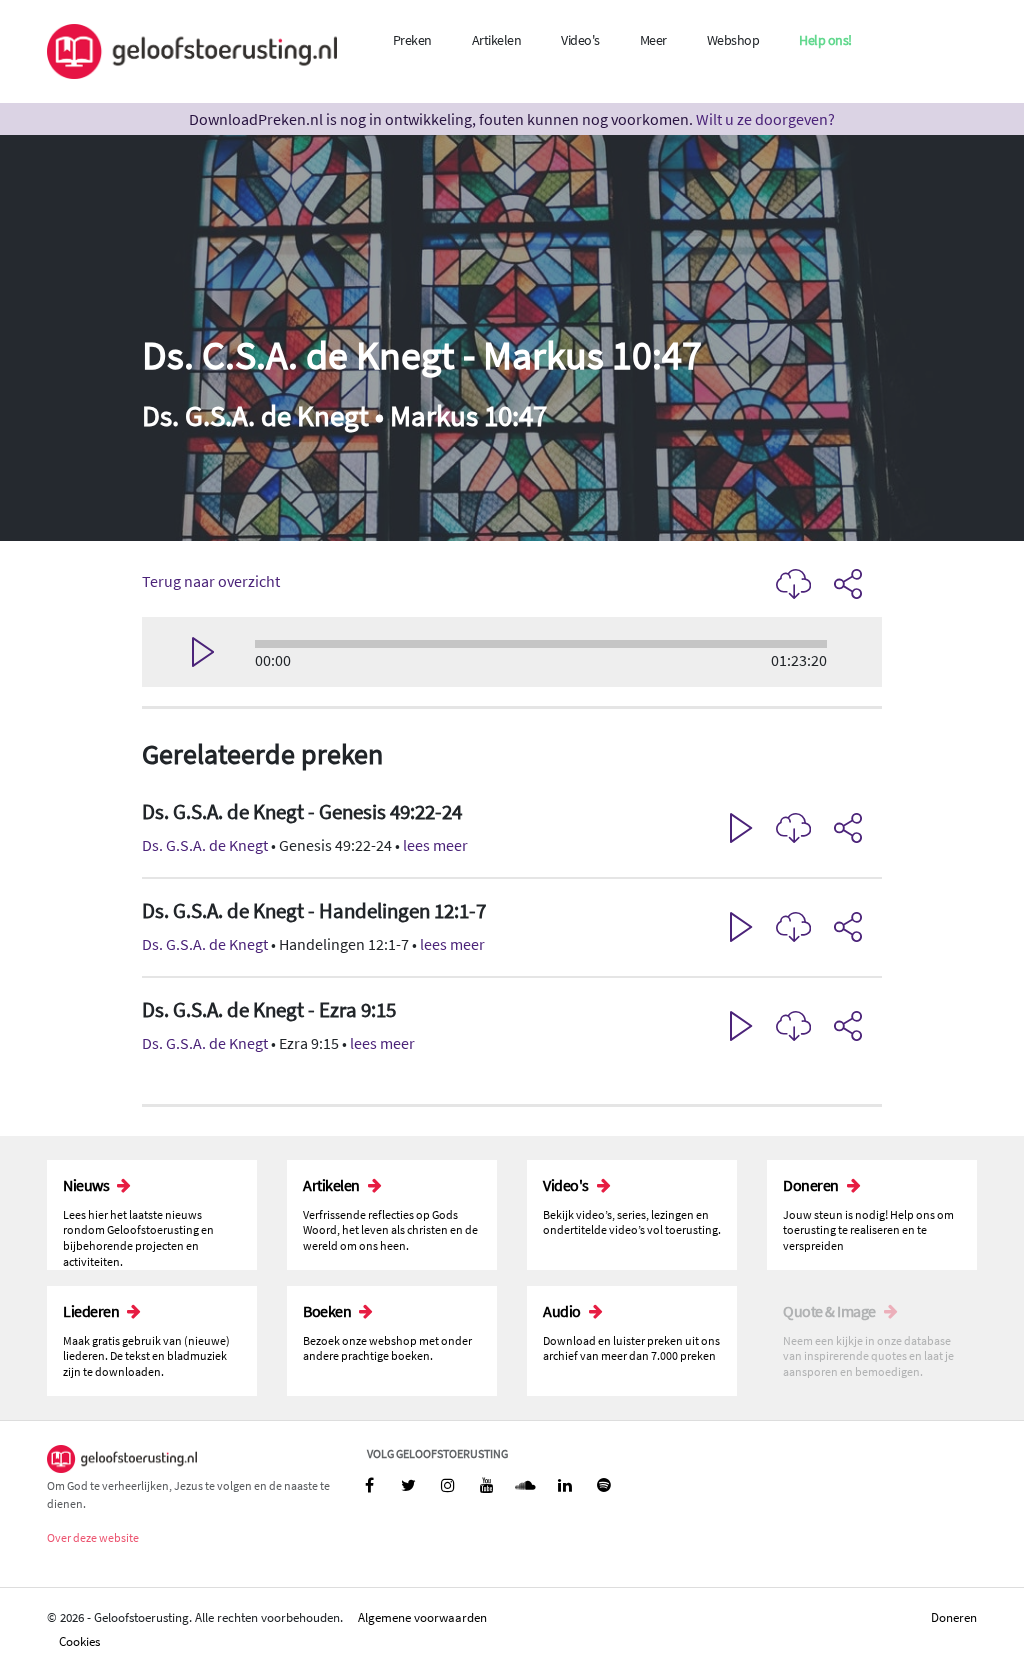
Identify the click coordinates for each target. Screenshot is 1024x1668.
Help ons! (825, 40)
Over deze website (93, 1537)
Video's (580, 40)
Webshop (733, 40)
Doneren (954, 1617)
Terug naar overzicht (211, 581)
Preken (412, 40)
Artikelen (497, 40)
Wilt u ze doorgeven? (765, 119)
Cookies (79, 1641)
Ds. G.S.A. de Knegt (205, 845)
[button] (512, 829)
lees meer (435, 845)
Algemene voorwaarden (422, 1617)
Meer (653, 40)
